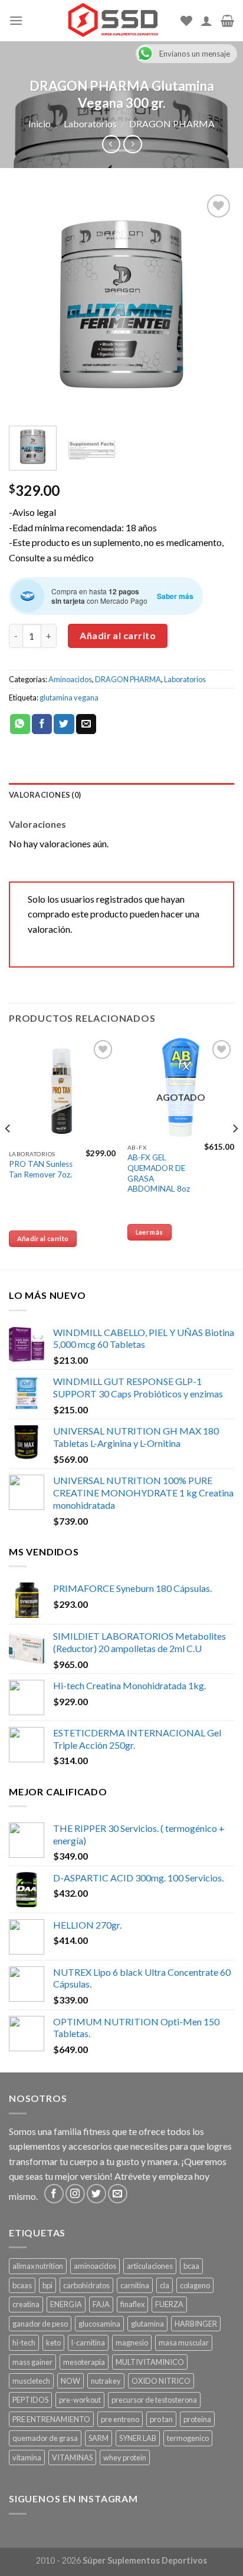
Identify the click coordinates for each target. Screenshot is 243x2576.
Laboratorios (90, 124)
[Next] (215, 304)
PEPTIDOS (30, 2400)
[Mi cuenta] (206, 21)
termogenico (188, 2438)
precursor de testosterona (154, 2400)
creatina (26, 2304)
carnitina (135, 2285)
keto (53, 2343)
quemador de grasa (45, 2438)
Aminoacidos (70, 679)
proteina (197, 2419)
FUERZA (169, 2304)
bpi (47, 2285)
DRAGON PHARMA (172, 124)
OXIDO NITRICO (161, 2381)
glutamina (147, 2324)
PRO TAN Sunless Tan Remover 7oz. (41, 1169)
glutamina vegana (69, 698)
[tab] (121, 795)
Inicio (40, 124)
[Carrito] (227, 21)
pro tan (161, 2419)
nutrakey (106, 2381)
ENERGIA (66, 2304)
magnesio (132, 2343)
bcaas (22, 2285)
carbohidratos (86, 2285)
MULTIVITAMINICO (150, 2362)
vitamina (27, 2457)
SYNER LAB (138, 2438)
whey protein (125, 2457)
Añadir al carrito (118, 635)
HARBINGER (196, 2324)
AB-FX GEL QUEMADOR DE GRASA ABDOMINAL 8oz (159, 1173)
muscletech (31, 2381)
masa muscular (184, 2343)
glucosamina (99, 2324)
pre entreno (120, 2419)
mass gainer (32, 2362)
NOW (70, 2381)
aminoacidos (95, 2266)
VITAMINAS (72, 2457)
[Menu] (16, 20)
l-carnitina (88, 2343)
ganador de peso (40, 2324)
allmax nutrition (38, 2266)
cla (165, 2285)
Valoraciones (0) (45, 795)
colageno (195, 2285)
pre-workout (80, 2400)
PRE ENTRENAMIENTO (51, 2419)
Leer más (150, 1232)
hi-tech (24, 2343)
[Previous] (28, 304)
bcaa (191, 2266)
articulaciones (150, 2266)
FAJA (101, 2304)
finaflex (132, 2304)
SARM (98, 2438)
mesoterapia (84, 2362)
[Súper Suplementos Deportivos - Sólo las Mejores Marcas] (113, 21)
